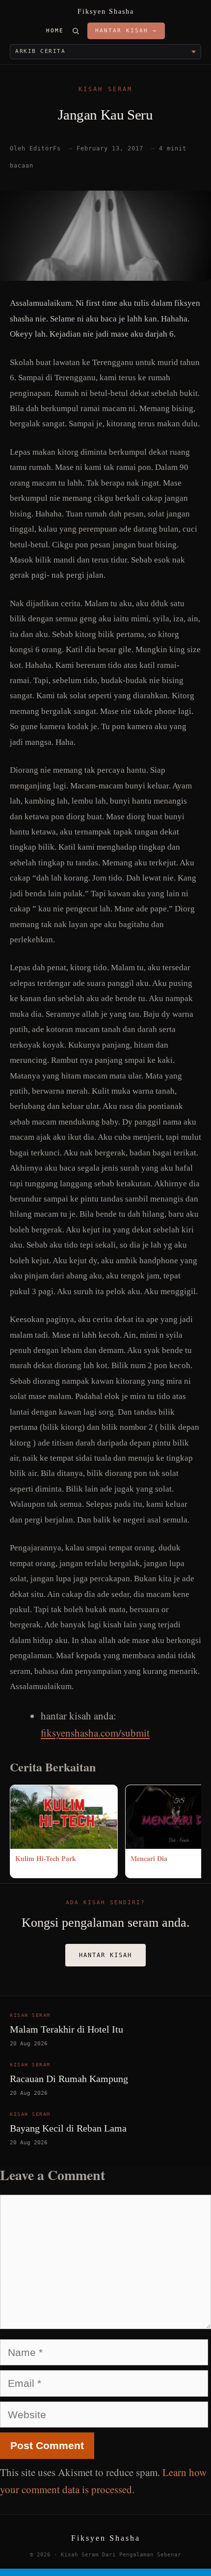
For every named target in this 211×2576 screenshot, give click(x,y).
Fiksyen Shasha (106, 12)
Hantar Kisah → (126, 31)
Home (55, 31)
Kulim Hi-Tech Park (46, 1858)
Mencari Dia (149, 1858)
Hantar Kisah (105, 1955)
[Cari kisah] (76, 31)
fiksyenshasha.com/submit (95, 1733)
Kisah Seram (105, 89)
